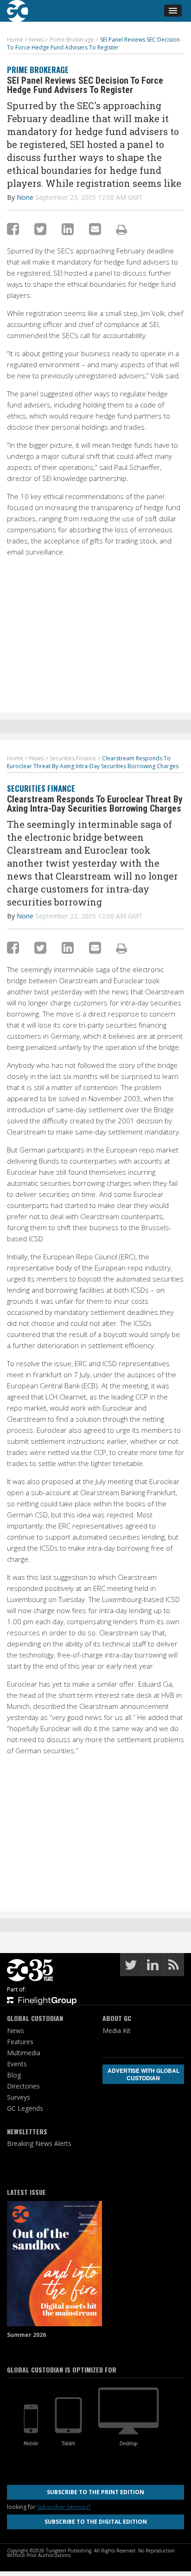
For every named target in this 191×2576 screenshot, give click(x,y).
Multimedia (24, 2053)
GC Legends (25, 2108)
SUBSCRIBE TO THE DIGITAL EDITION (96, 2522)
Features (20, 2042)
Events (17, 2064)
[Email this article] (95, 229)
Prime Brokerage (38, 70)
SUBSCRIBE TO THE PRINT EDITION (95, 2492)
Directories (23, 2086)
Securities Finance (41, 788)
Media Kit (117, 2031)
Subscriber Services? (64, 2507)
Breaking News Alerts (39, 2143)
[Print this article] (122, 229)
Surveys (19, 2097)
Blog (14, 2075)
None (25, 197)
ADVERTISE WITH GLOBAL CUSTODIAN (143, 2074)
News (16, 2031)
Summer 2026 (26, 2335)
